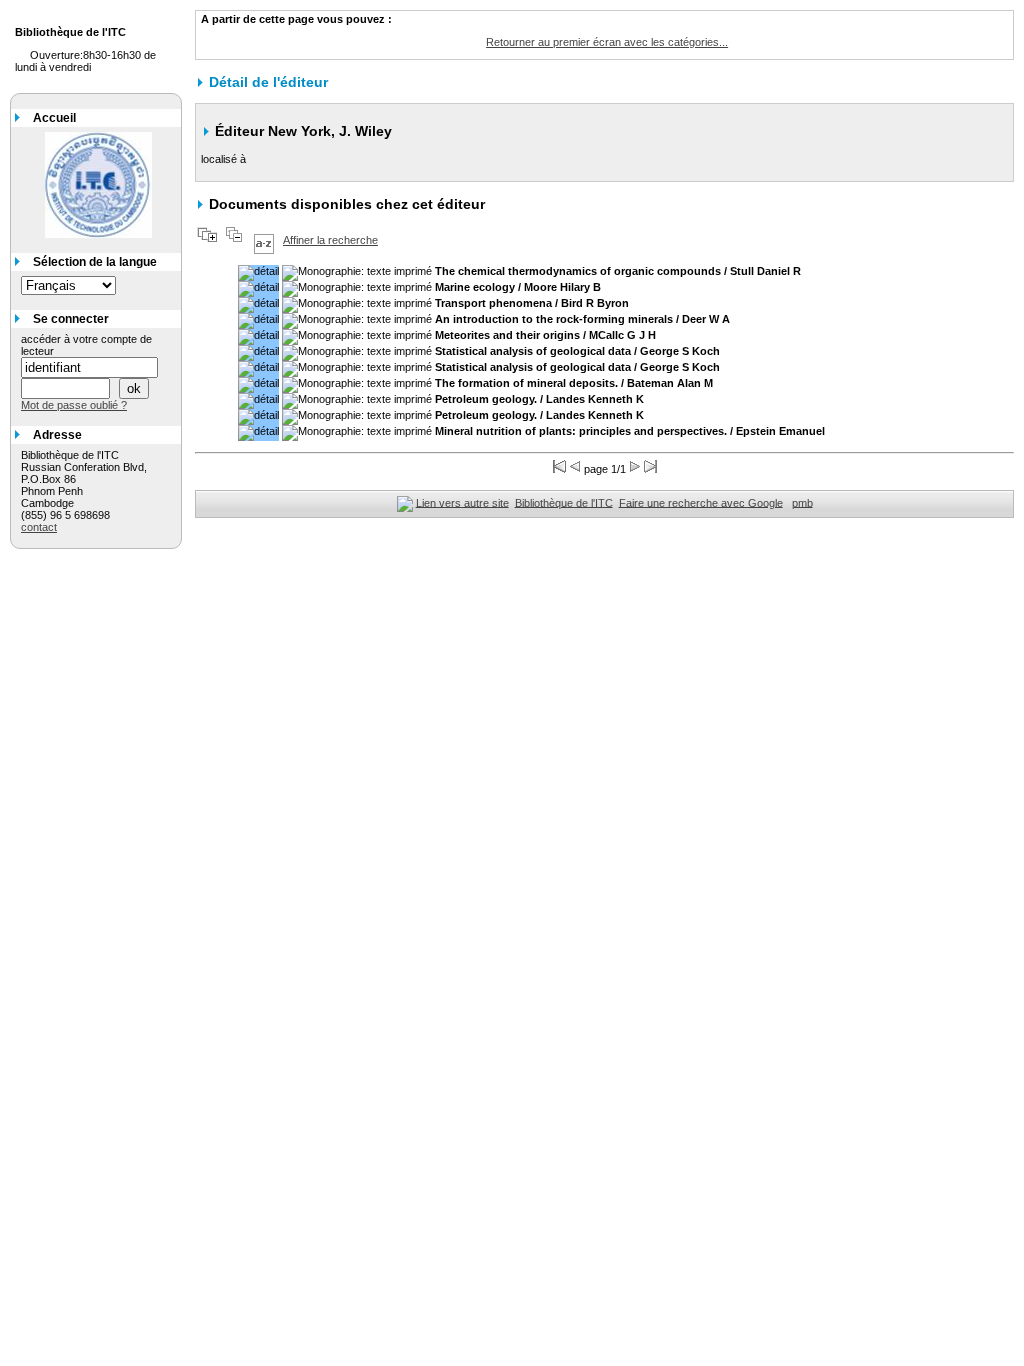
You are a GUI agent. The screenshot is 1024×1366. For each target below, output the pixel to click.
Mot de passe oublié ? (74, 405)
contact (39, 527)
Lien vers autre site (462, 502)
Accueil (54, 118)
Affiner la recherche (330, 240)
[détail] (258, 273)
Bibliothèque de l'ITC (564, 502)
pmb (802, 502)
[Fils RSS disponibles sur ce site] (405, 502)
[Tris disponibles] (264, 240)
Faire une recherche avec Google (701, 502)
